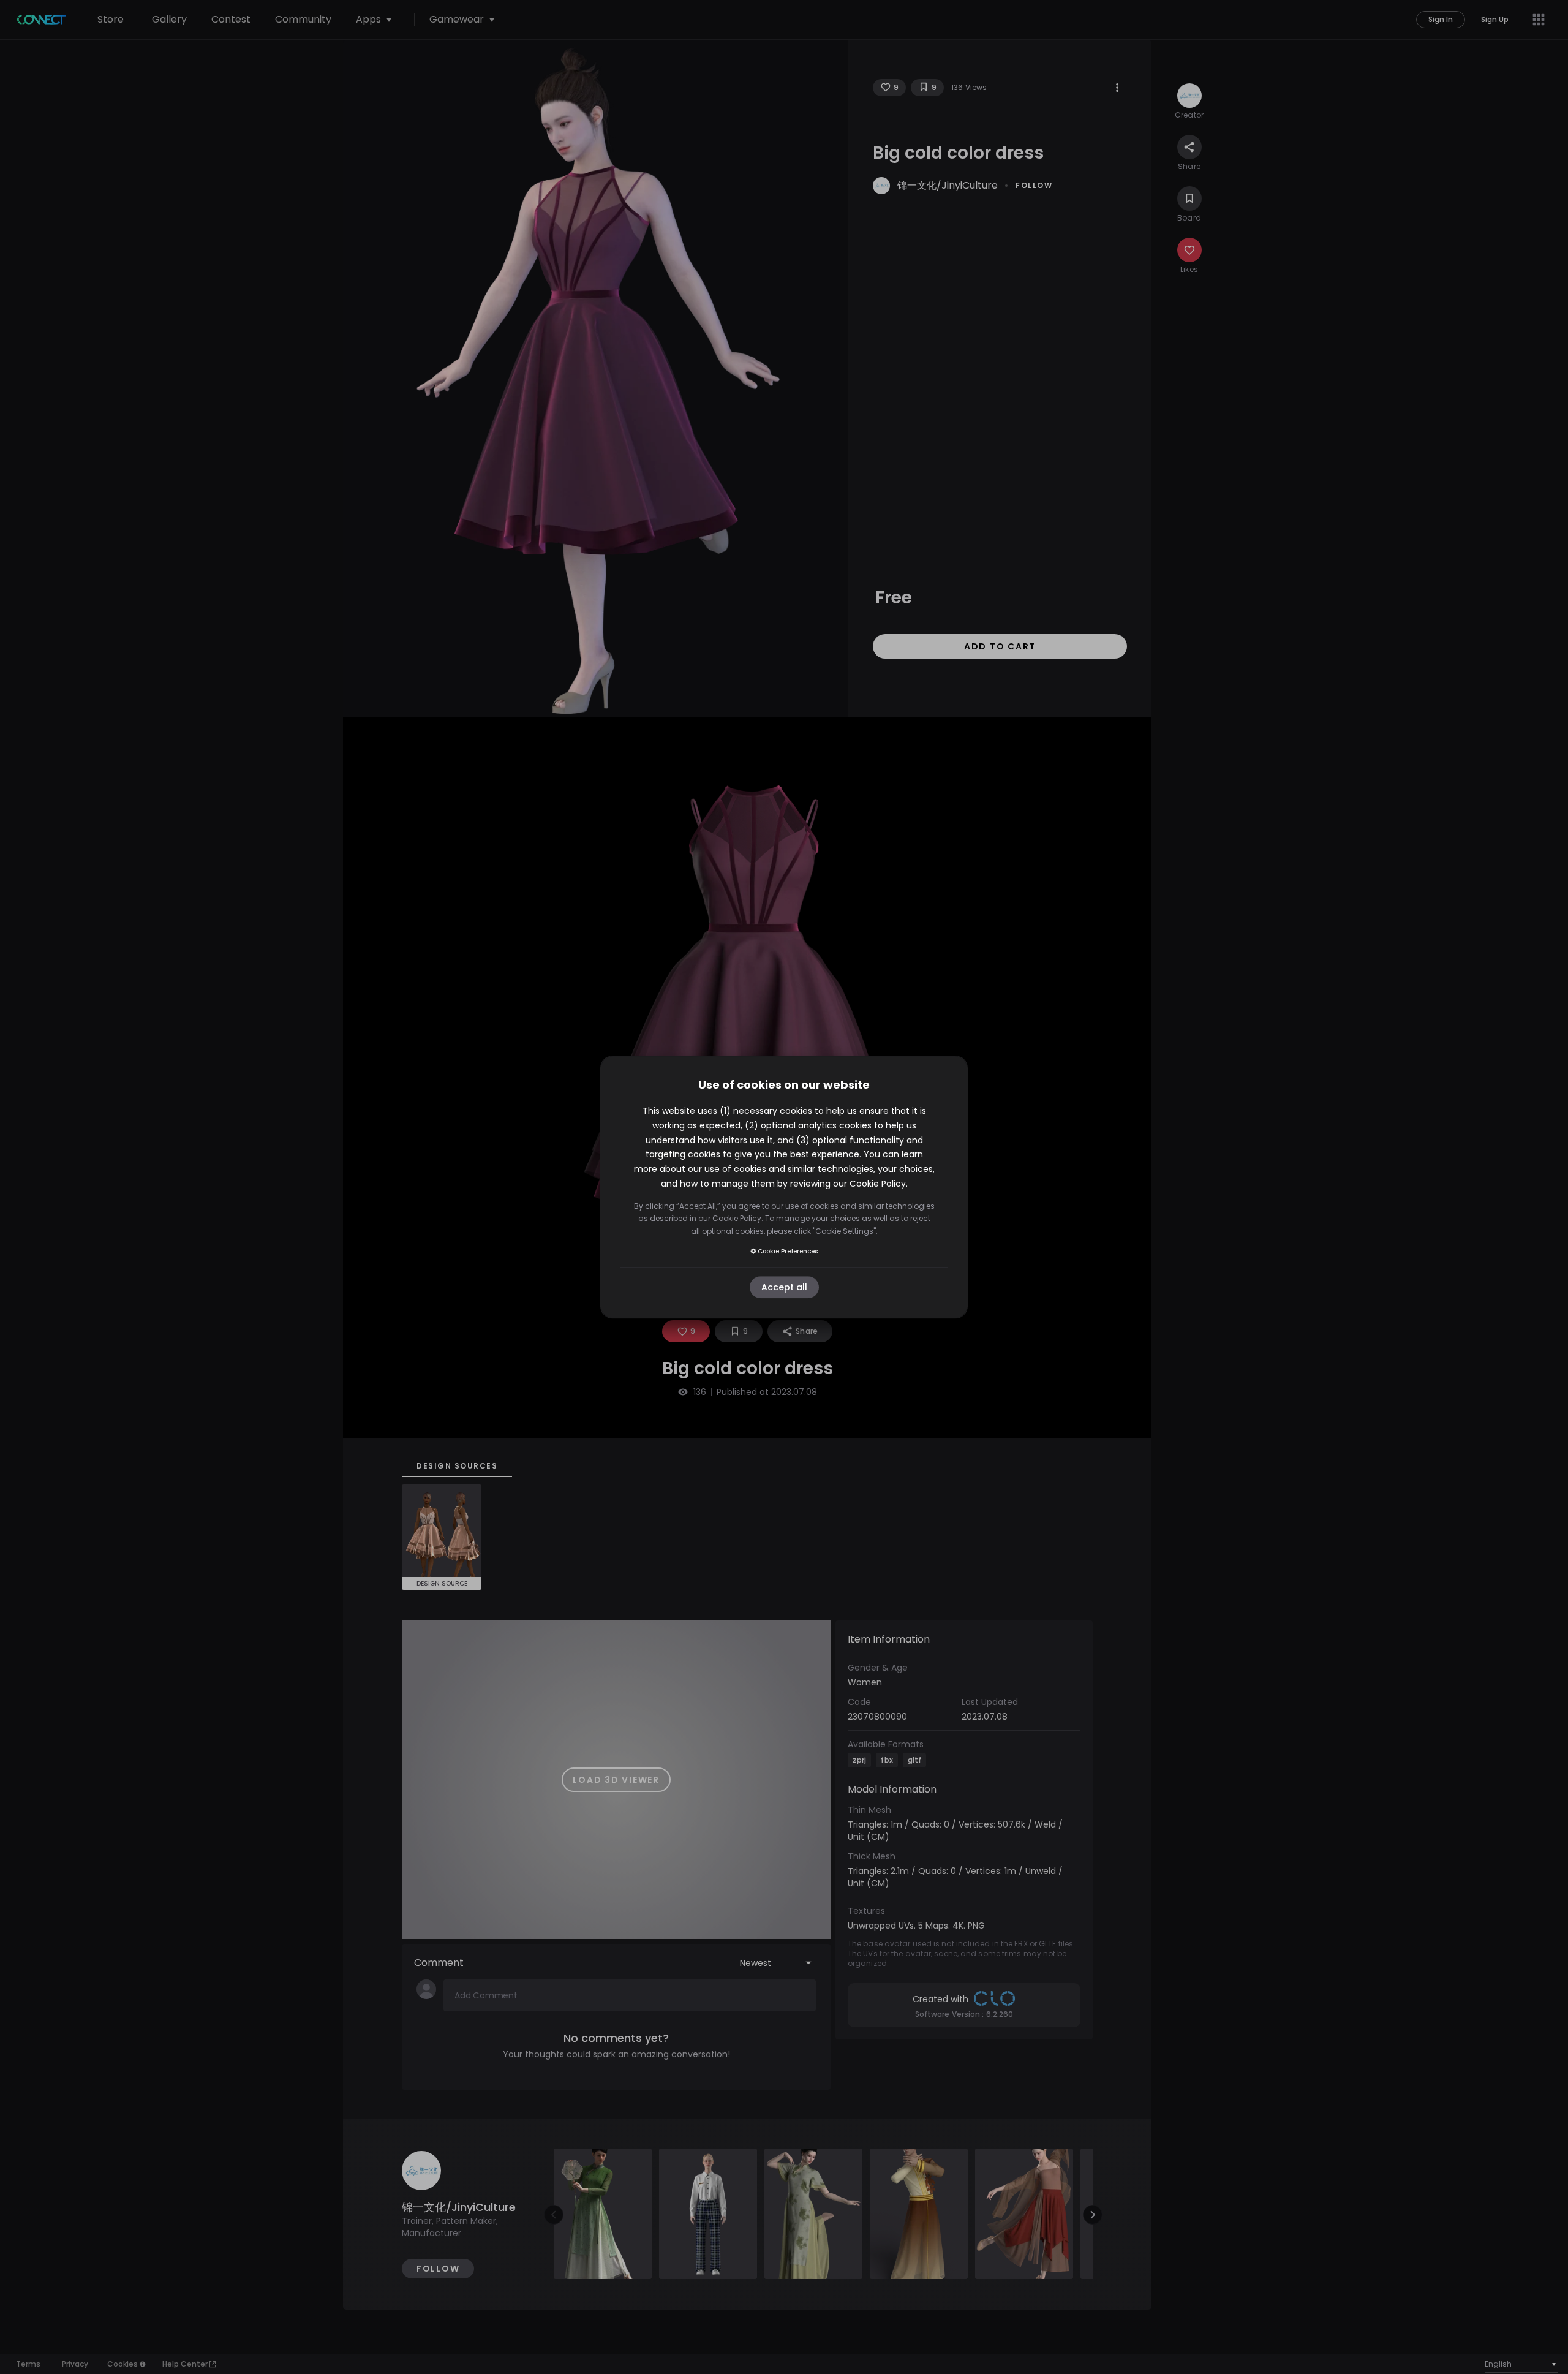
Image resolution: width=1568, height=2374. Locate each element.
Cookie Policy (878, 1184)
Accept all (784, 1287)
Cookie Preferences (788, 1251)
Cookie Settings (844, 1231)
